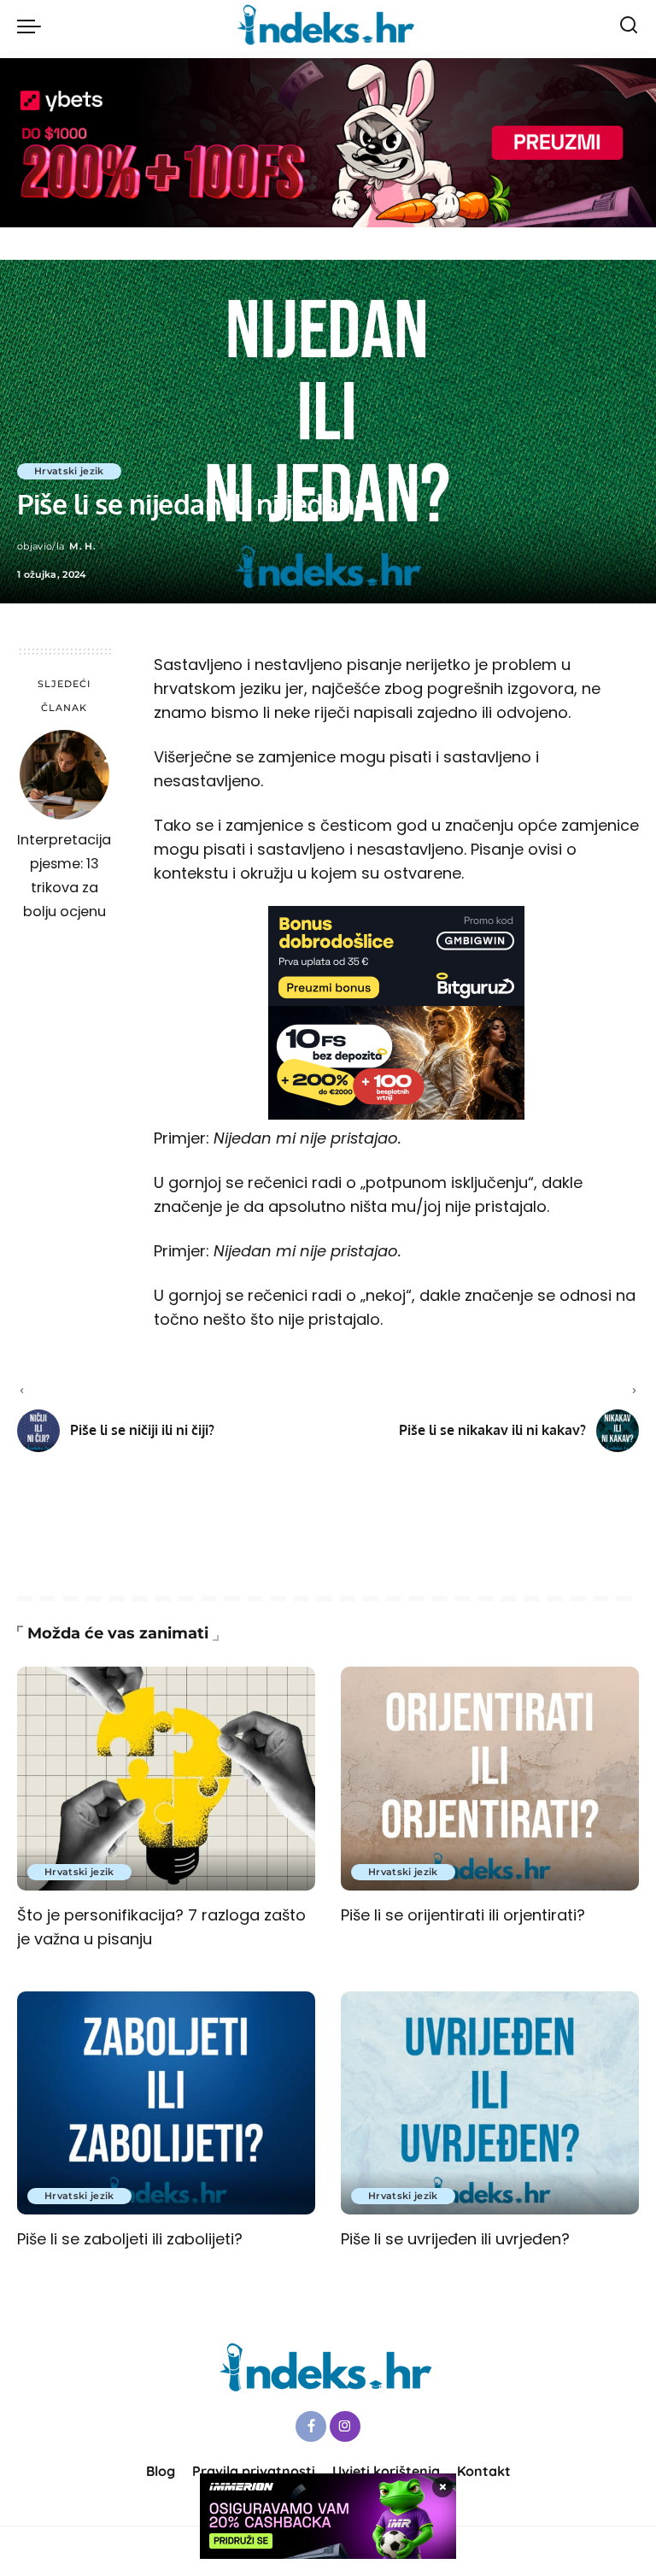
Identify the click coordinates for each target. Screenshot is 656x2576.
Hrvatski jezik (69, 471)
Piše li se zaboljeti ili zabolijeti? (130, 2239)
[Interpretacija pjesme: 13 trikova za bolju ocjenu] (64, 775)
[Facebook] (311, 2426)
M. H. (82, 546)
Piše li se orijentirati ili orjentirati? (463, 1915)
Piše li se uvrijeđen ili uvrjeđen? (455, 2239)
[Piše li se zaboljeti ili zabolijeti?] (166, 2103)
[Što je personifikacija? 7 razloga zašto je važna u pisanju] (166, 1779)
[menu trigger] (33, 26)
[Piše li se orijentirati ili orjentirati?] (490, 1779)
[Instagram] (345, 2426)
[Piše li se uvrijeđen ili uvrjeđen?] (490, 2103)
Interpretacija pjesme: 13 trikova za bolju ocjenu (64, 876)
